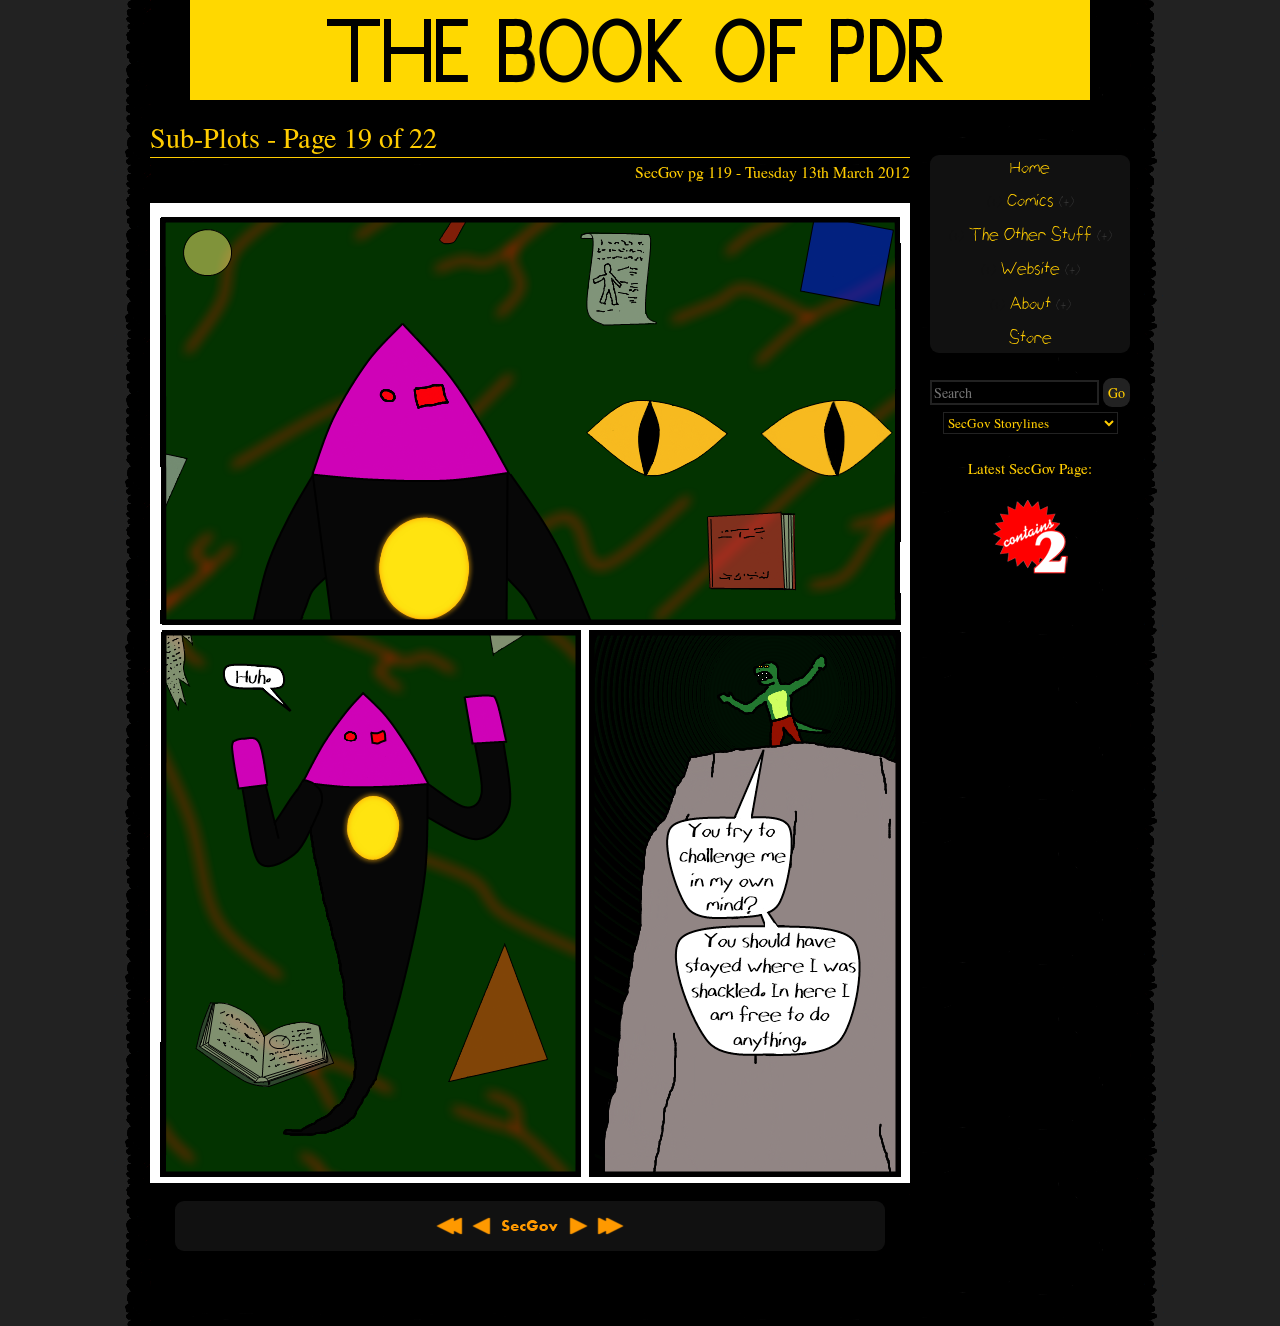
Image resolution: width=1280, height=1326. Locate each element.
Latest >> (610, 1226)
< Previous (482, 1226)
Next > (578, 1226)
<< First (450, 1226)
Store (1030, 338)
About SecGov (530, 1226)
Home (1030, 168)
